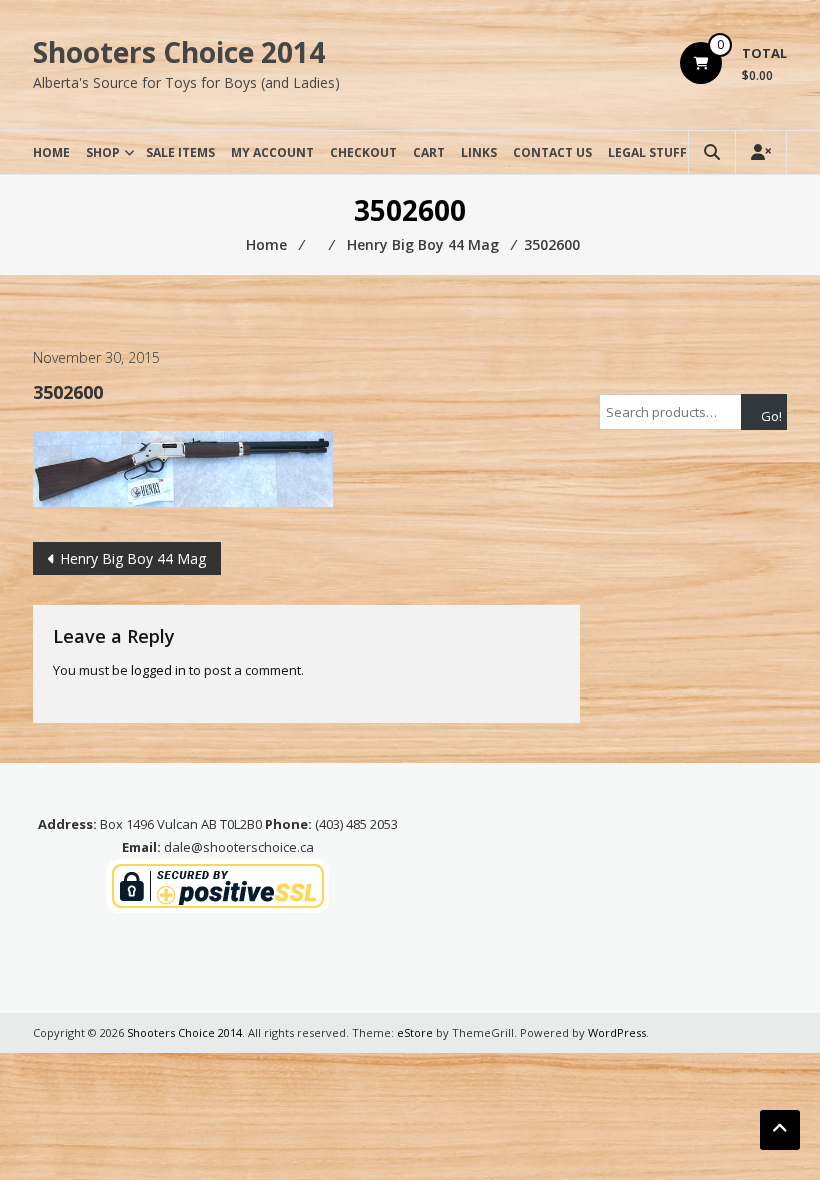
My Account (272, 152)
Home (51, 152)
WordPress (617, 1032)
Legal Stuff (647, 152)
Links (479, 152)
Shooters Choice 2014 (179, 52)
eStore (415, 1032)
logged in (158, 670)
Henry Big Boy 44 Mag (133, 558)
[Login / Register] (761, 152)
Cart (429, 152)
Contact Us (552, 152)
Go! (771, 416)
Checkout (363, 152)
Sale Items (180, 152)
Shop (103, 152)
